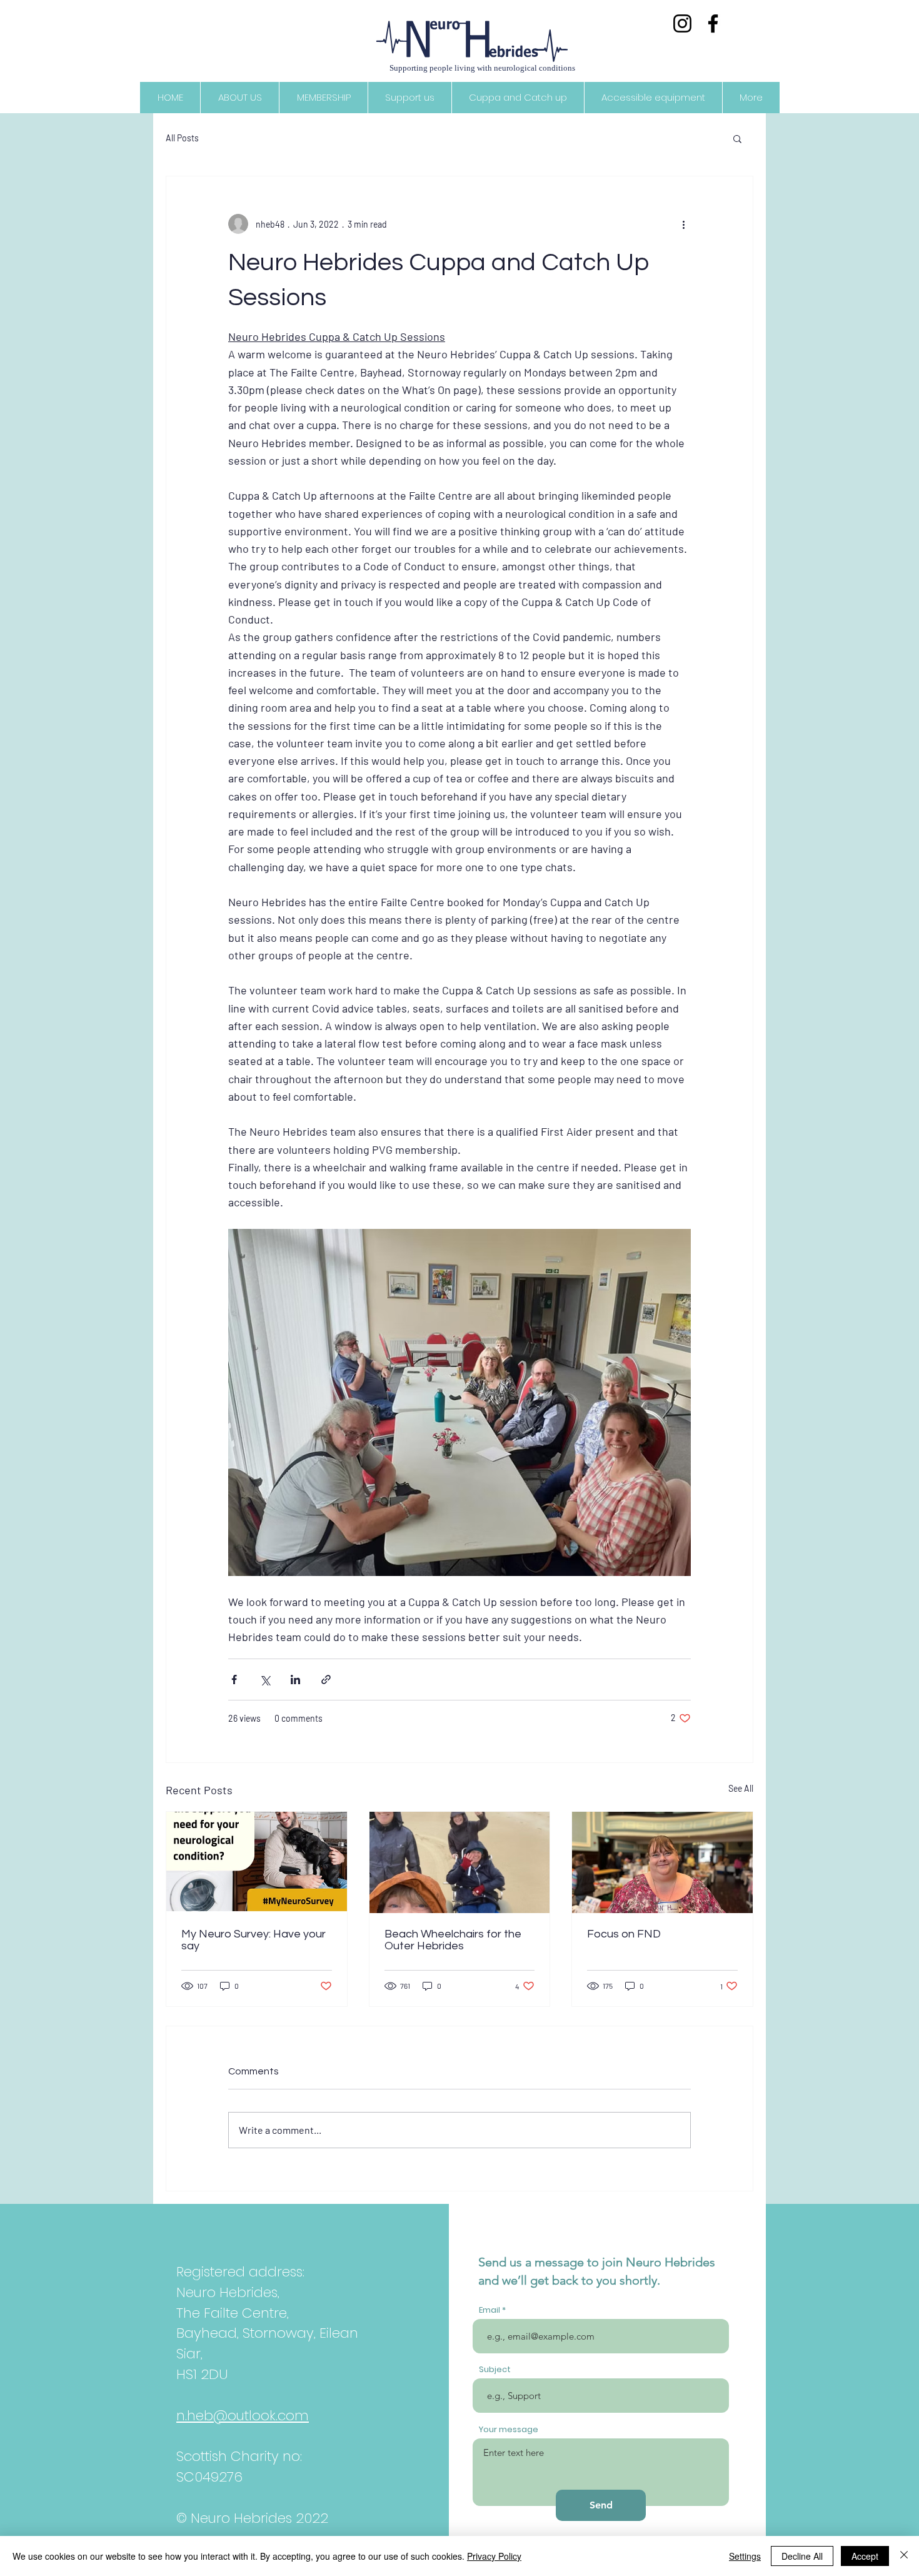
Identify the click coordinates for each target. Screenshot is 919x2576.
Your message (509, 2429)
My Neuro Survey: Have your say (254, 1940)
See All (741, 1788)
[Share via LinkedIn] (295, 1679)
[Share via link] (326, 1679)
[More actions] (683, 224)
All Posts (182, 138)
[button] (737, 138)
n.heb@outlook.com (243, 2416)
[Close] (904, 2556)
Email (490, 2310)
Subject (495, 2369)
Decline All (802, 2556)
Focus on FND (624, 1934)
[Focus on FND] (662, 1862)
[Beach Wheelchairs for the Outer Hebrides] (460, 1862)
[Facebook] (713, 23)
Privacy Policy (494, 2556)
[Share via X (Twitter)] (265, 1679)
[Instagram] (682, 23)
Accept (865, 2556)
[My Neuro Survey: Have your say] (257, 1862)
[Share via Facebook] (234, 1679)
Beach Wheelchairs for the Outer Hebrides (453, 1940)
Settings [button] (745, 2556)
